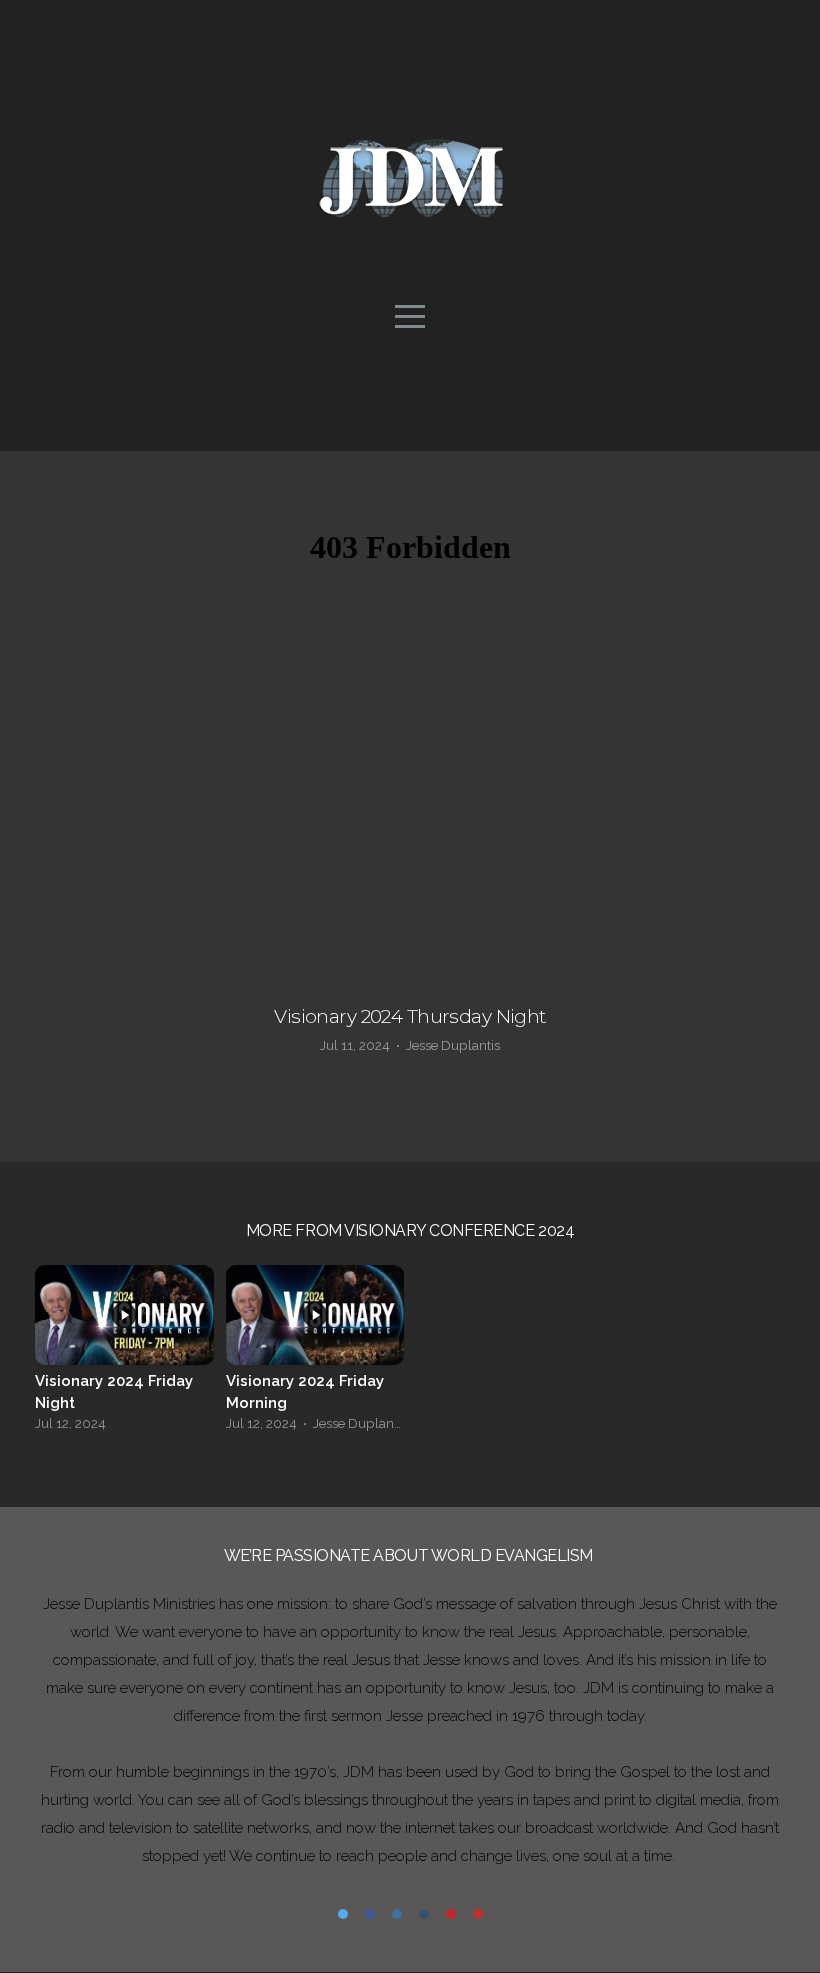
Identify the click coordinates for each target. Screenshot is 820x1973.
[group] (124, 1354)
